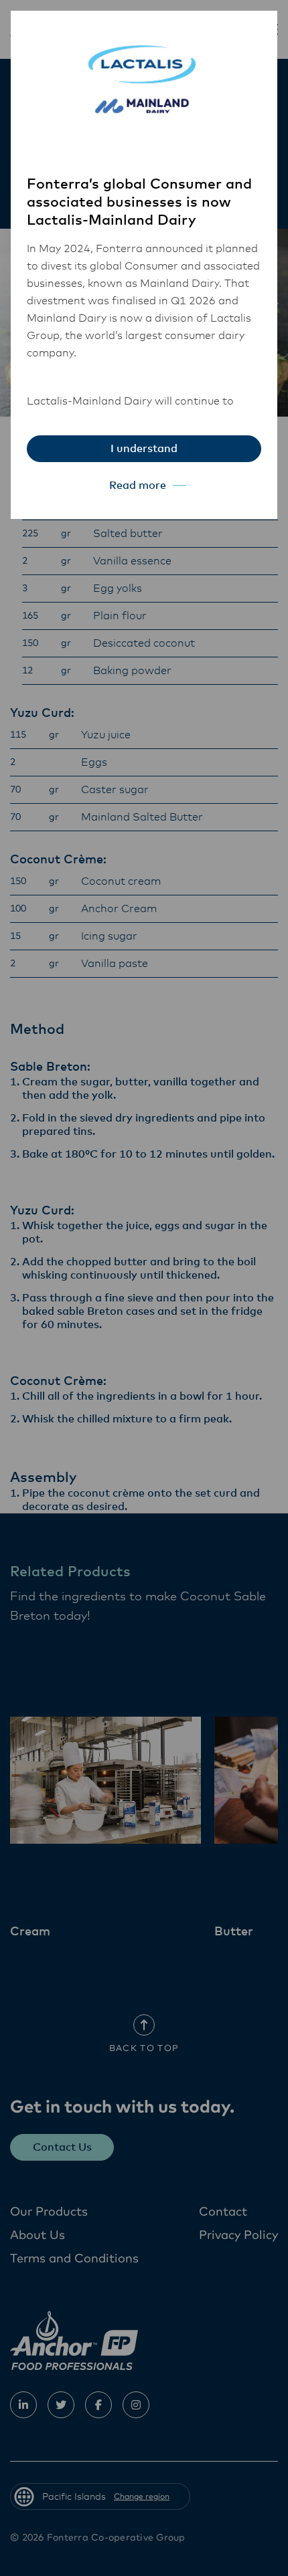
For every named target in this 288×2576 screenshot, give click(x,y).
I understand (144, 449)
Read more (138, 486)
